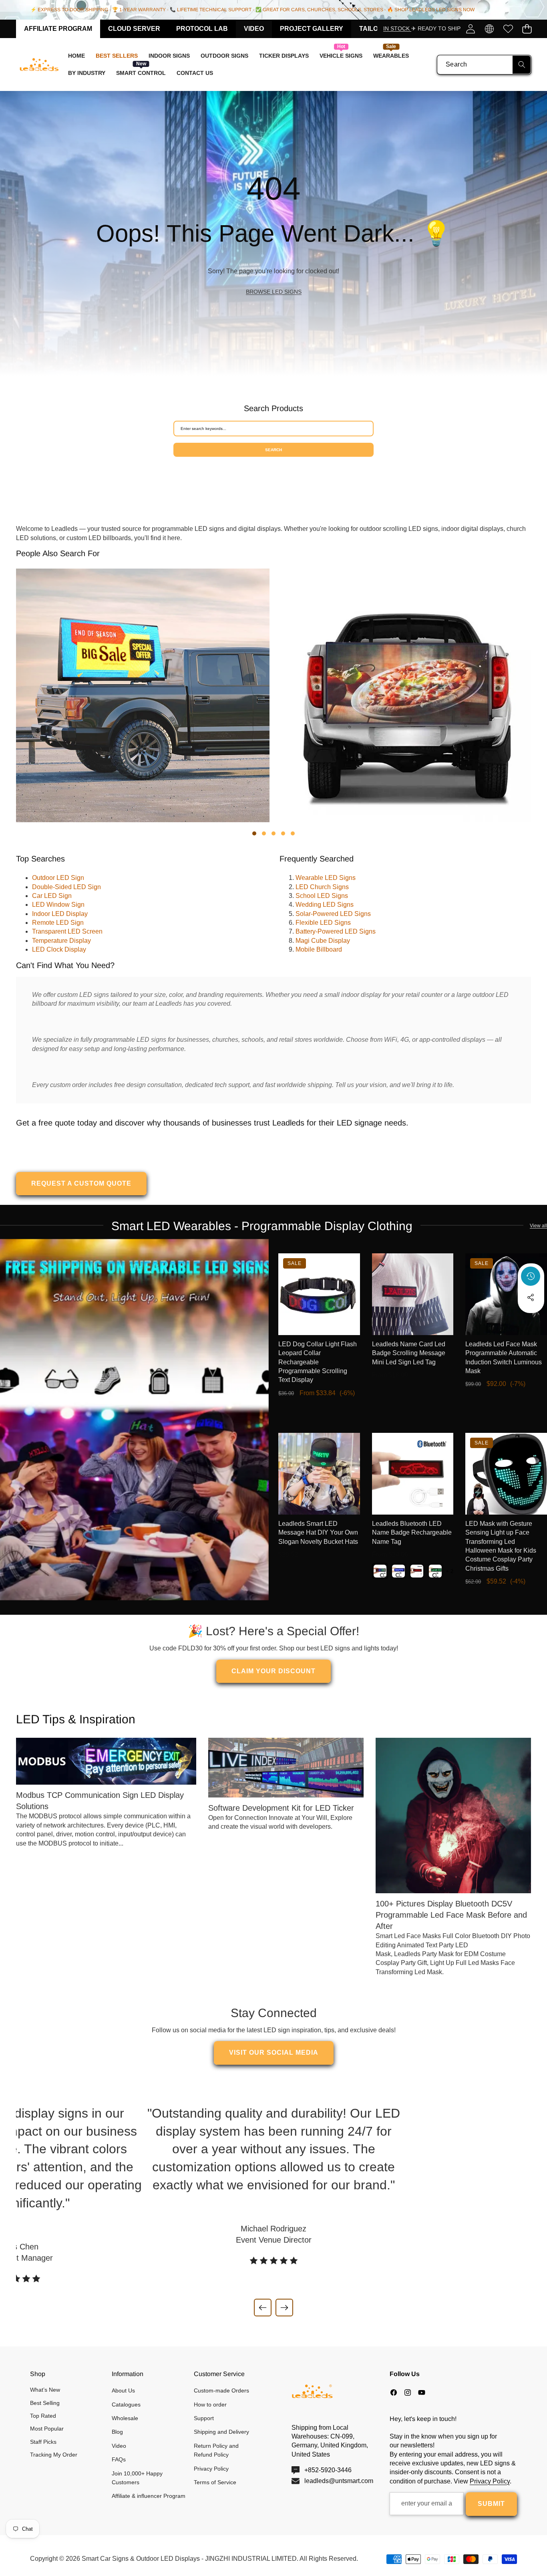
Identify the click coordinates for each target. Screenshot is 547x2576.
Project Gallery (312, 29)
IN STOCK (397, 28)
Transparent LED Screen (67, 931)
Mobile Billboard (319, 949)
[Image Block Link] (134, 1420)
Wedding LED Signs (325, 905)
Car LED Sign (52, 896)
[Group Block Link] (273, 233)
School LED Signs (322, 896)
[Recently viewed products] (531, 1276)
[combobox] (484, 65)
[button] (527, 29)
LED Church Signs (322, 887)
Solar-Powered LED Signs (333, 914)
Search (273, 450)
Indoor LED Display (60, 914)
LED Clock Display (59, 949)
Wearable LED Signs (326, 878)
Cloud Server (134, 29)
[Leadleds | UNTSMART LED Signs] (39, 65)
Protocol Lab (202, 29)
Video (254, 29)
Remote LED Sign (58, 923)
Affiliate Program (58, 29)
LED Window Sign (58, 905)
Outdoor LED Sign (58, 878)
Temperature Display (61, 941)
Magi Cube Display (323, 941)
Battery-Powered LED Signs (336, 931)
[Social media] (531, 1297)
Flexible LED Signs (323, 923)
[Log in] (470, 29)
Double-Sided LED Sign (66, 887)
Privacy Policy (490, 2481)
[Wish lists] (508, 29)
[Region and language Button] (489, 29)
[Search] (522, 65)
